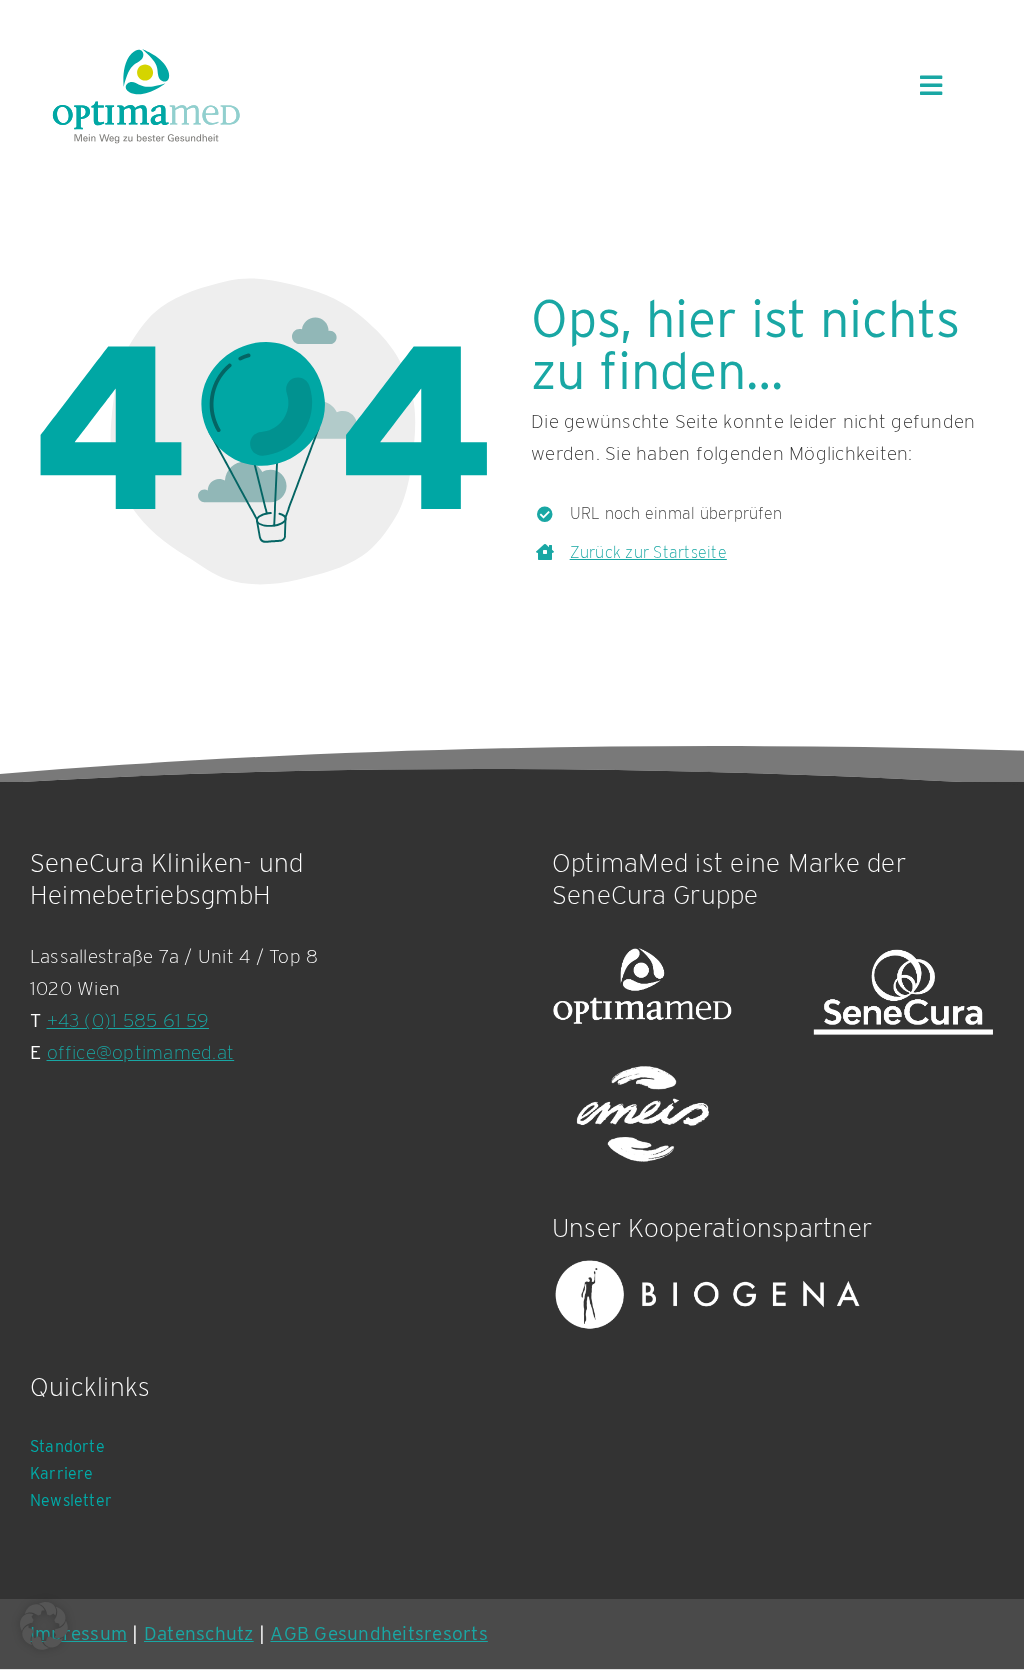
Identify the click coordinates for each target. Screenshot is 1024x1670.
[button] (44, 1626)
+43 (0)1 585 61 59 (128, 1020)
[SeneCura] (903, 992)
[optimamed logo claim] (146, 95)
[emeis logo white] (642, 1115)
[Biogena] (708, 1295)
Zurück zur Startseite (648, 552)
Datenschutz (199, 1633)
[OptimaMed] (642, 992)
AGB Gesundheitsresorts (378, 1633)
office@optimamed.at (141, 1052)
